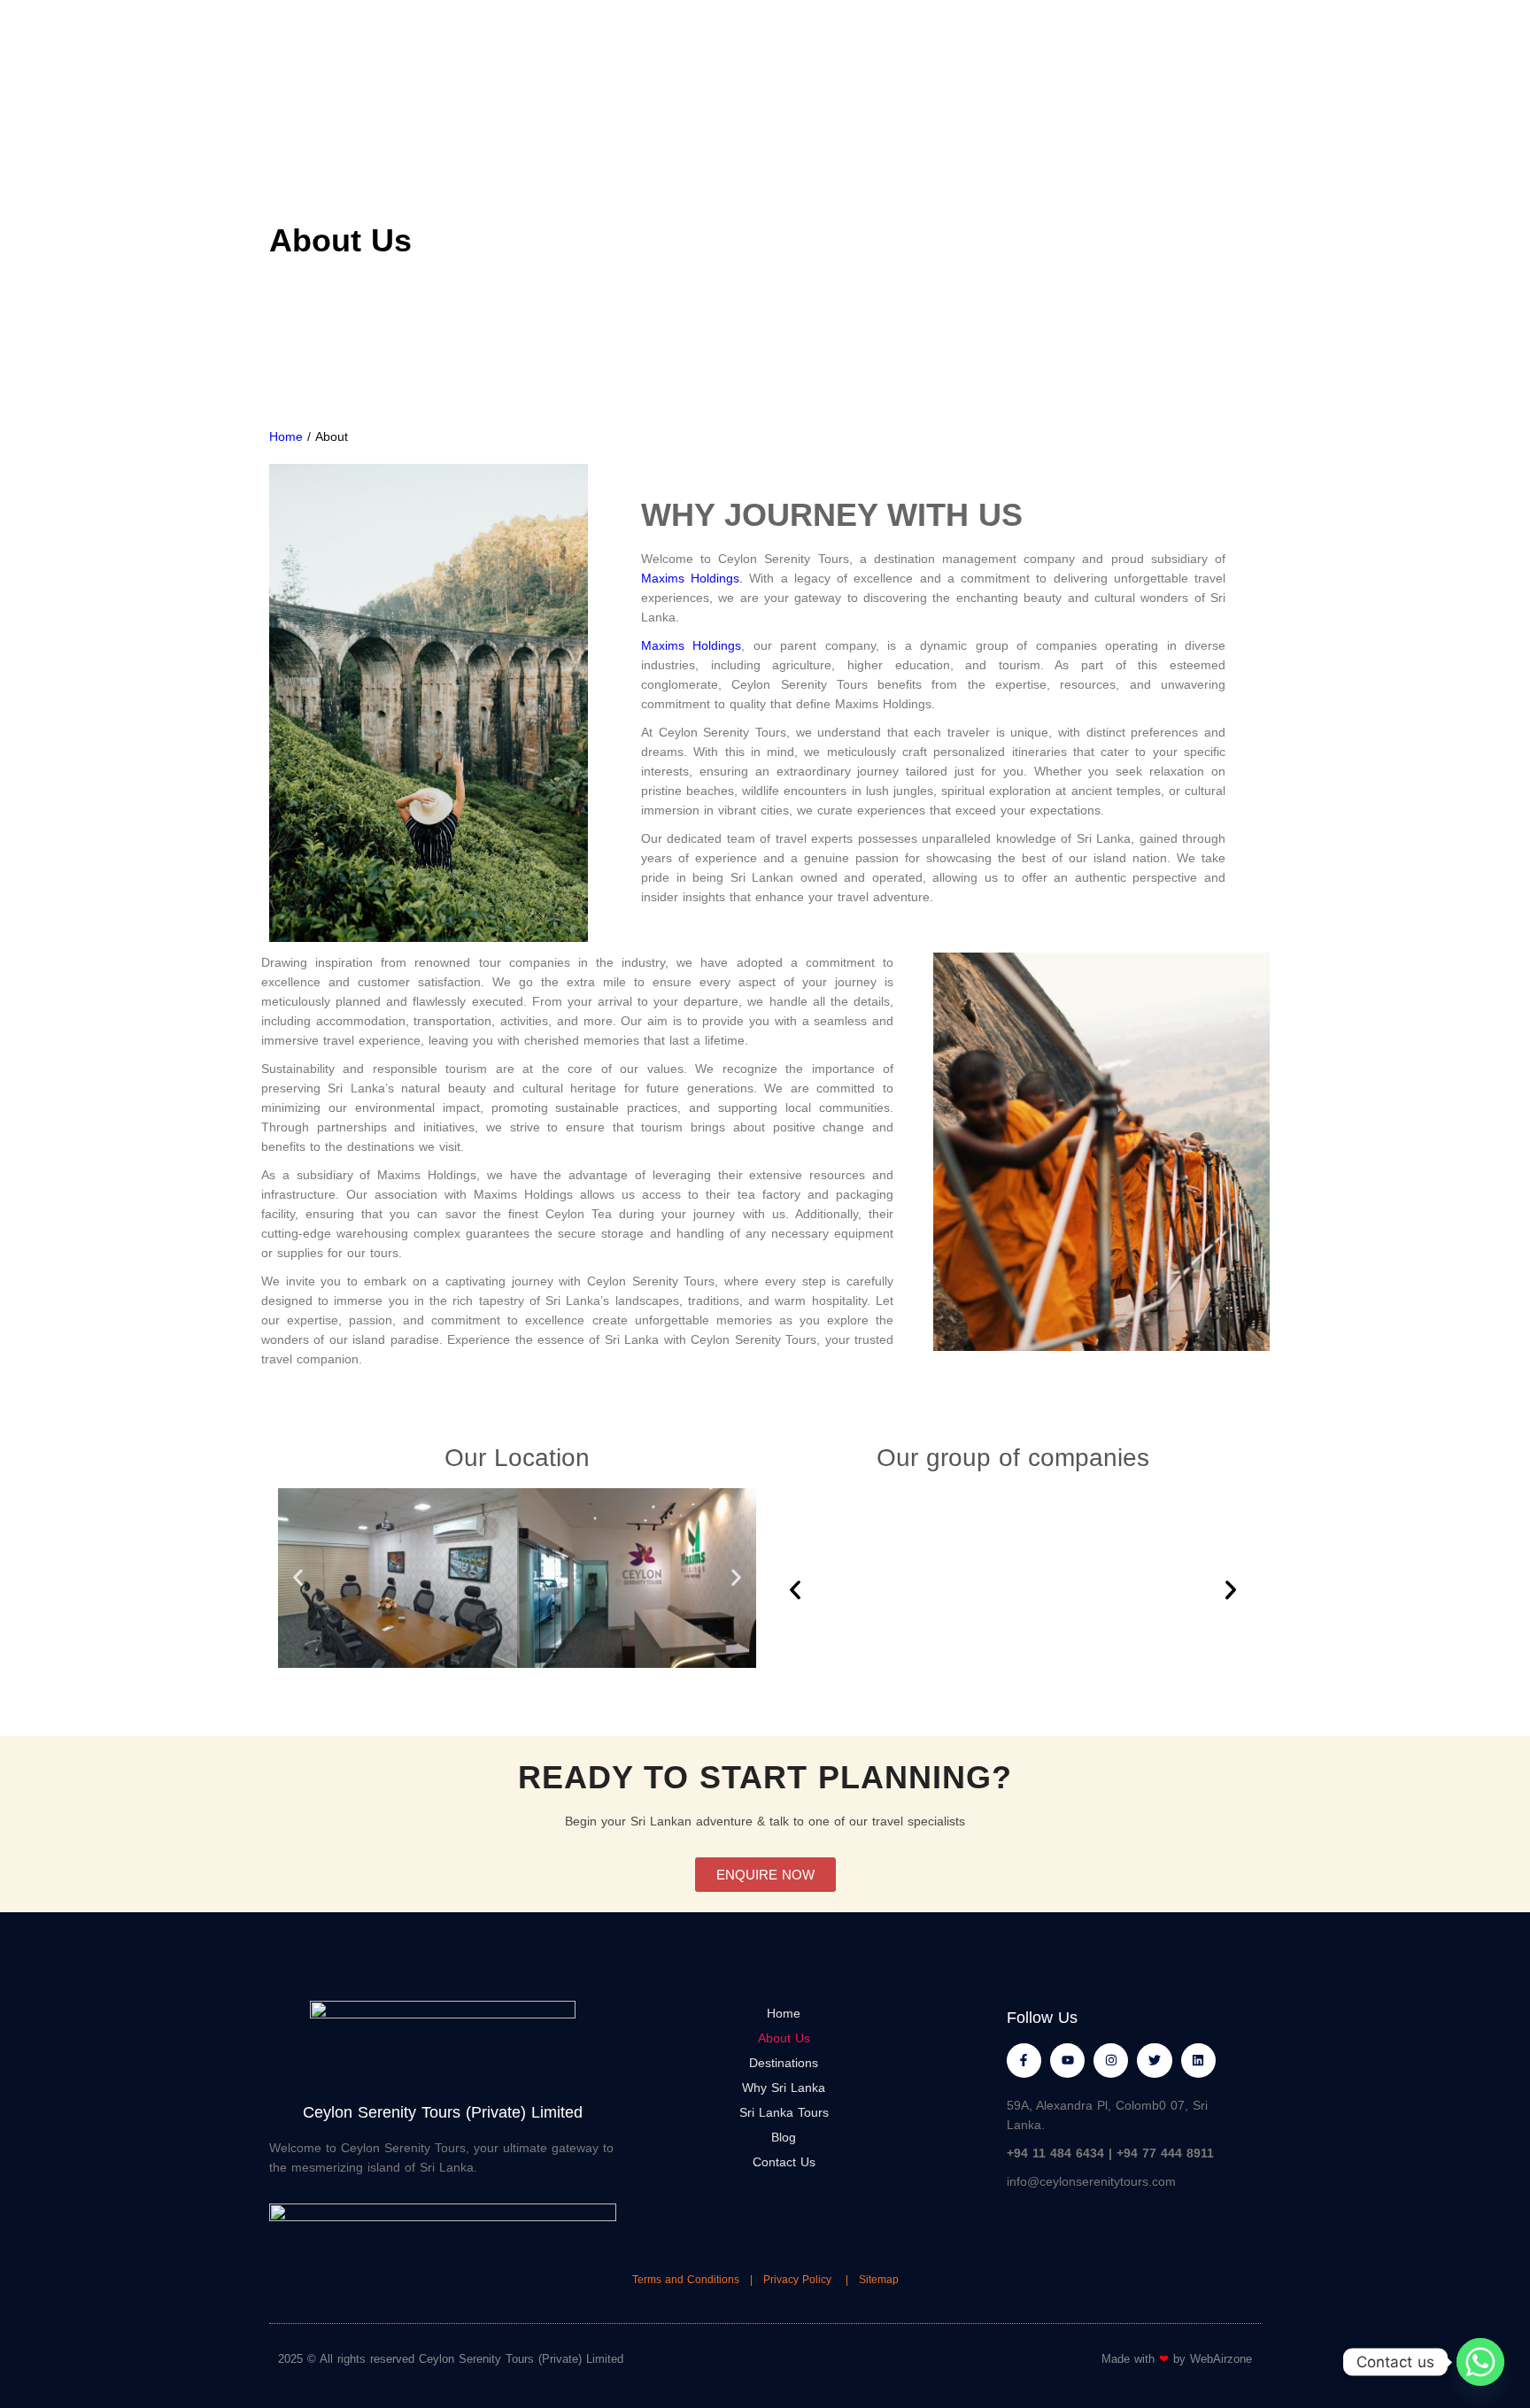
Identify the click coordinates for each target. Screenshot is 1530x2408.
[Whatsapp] (1480, 2362)
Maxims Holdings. (692, 578)
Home (286, 436)
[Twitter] (1154, 2061)
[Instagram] (1111, 2061)
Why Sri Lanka (784, 2088)
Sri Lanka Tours (784, 2112)
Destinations (784, 2063)
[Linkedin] (1198, 2061)
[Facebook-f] (1024, 2061)
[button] (298, 1578)
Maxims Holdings (691, 645)
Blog (784, 2137)
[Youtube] (1067, 2061)
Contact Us (784, 2162)
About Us (784, 2038)
